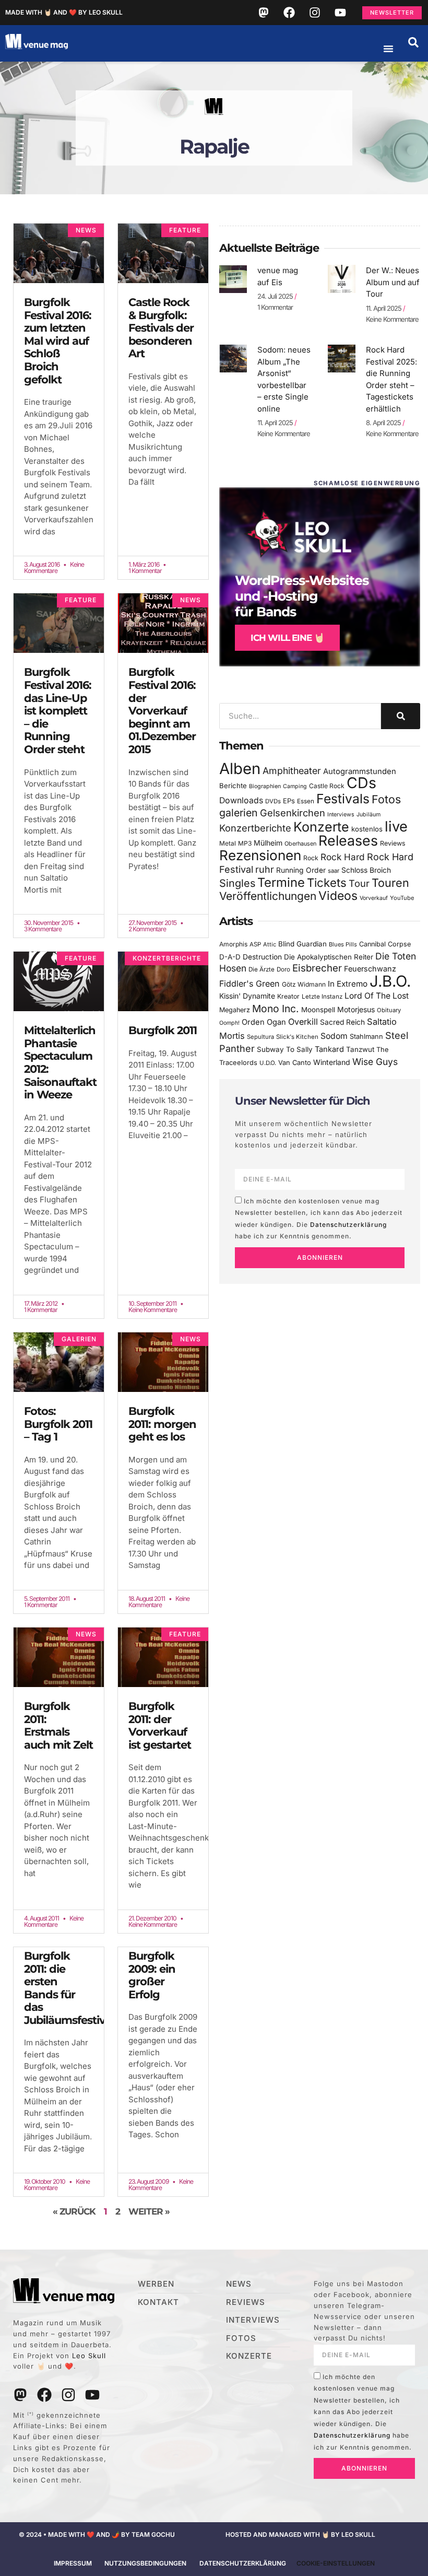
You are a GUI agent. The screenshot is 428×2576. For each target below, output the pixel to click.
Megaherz (235, 1010)
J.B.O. (390, 981)
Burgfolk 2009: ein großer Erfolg (152, 1975)
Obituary (389, 1010)
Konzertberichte (255, 828)
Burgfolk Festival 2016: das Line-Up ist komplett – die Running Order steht (58, 711)
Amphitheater (292, 771)
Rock (311, 858)
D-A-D (230, 957)
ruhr (265, 869)
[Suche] (401, 716)
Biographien (265, 786)
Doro (283, 969)
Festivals (343, 799)
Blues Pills (343, 944)
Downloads (241, 800)
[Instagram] (315, 13)
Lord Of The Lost (377, 996)
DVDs (273, 801)
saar (334, 871)
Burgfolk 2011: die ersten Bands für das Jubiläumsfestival (69, 1988)
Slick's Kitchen (297, 1037)
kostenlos (367, 829)
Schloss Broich (366, 870)
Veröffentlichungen (268, 896)
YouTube (402, 898)
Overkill (303, 1022)
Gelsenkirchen (293, 813)
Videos (338, 896)
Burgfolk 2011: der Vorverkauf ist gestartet (160, 1725)
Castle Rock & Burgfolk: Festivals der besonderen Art (161, 328)
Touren (390, 883)
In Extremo (348, 984)
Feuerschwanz (370, 969)
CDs (361, 783)
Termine (281, 882)
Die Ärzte (261, 969)
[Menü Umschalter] (388, 49)
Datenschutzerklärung (348, 1225)
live (396, 827)
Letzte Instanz (322, 997)
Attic (270, 944)
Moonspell (318, 1010)
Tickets (327, 882)
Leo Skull (89, 2356)
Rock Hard (343, 857)
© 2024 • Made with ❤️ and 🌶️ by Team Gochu (97, 2534)
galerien (239, 813)
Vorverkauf (374, 898)
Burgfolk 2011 (163, 1030)
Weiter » (149, 2211)
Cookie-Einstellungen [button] (336, 2563)
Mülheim (268, 843)
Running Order (301, 870)
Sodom (334, 1036)
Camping (295, 786)
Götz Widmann (304, 984)
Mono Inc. (276, 1009)
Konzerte (321, 827)
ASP (255, 944)
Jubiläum (368, 815)
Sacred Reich (342, 1022)
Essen (306, 801)
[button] (413, 42)
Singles (237, 883)
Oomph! (229, 1023)
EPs (289, 801)
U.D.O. (268, 1063)
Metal (228, 843)
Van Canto (295, 1063)
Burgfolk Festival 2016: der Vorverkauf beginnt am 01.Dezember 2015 (162, 711)
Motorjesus (356, 1009)
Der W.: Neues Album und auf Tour (393, 282)
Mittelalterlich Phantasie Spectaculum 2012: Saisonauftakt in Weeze (60, 1062)
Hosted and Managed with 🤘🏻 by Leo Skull (300, 2534)
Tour (359, 883)
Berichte (233, 786)
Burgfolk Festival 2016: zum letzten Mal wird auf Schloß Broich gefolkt (58, 341)
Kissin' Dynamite (247, 996)
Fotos (386, 799)
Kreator (288, 996)
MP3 (245, 843)
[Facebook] (289, 13)
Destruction (262, 957)
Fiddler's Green (249, 983)
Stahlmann (366, 1037)
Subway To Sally (285, 1049)
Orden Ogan (264, 1022)
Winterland (332, 1062)
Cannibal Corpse (385, 944)
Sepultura (260, 1037)
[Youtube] (340, 13)
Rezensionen (260, 855)
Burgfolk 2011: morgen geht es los (162, 1424)
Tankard (329, 1049)
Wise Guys (375, 1062)
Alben (240, 769)
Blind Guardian (302, 944)
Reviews (393, 843)
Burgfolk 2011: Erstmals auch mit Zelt (58, 1725)
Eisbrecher (317, 968)
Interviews (341, 815)
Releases (348, 840)
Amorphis (233, 944)
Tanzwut (360, 1049)
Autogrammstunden (360, 771)
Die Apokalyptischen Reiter (329, 957)
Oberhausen (300, 844)
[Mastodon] (264, 13)
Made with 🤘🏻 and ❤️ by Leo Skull (64, 12)
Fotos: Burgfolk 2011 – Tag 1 (58, 1424)
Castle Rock (327, 786)
